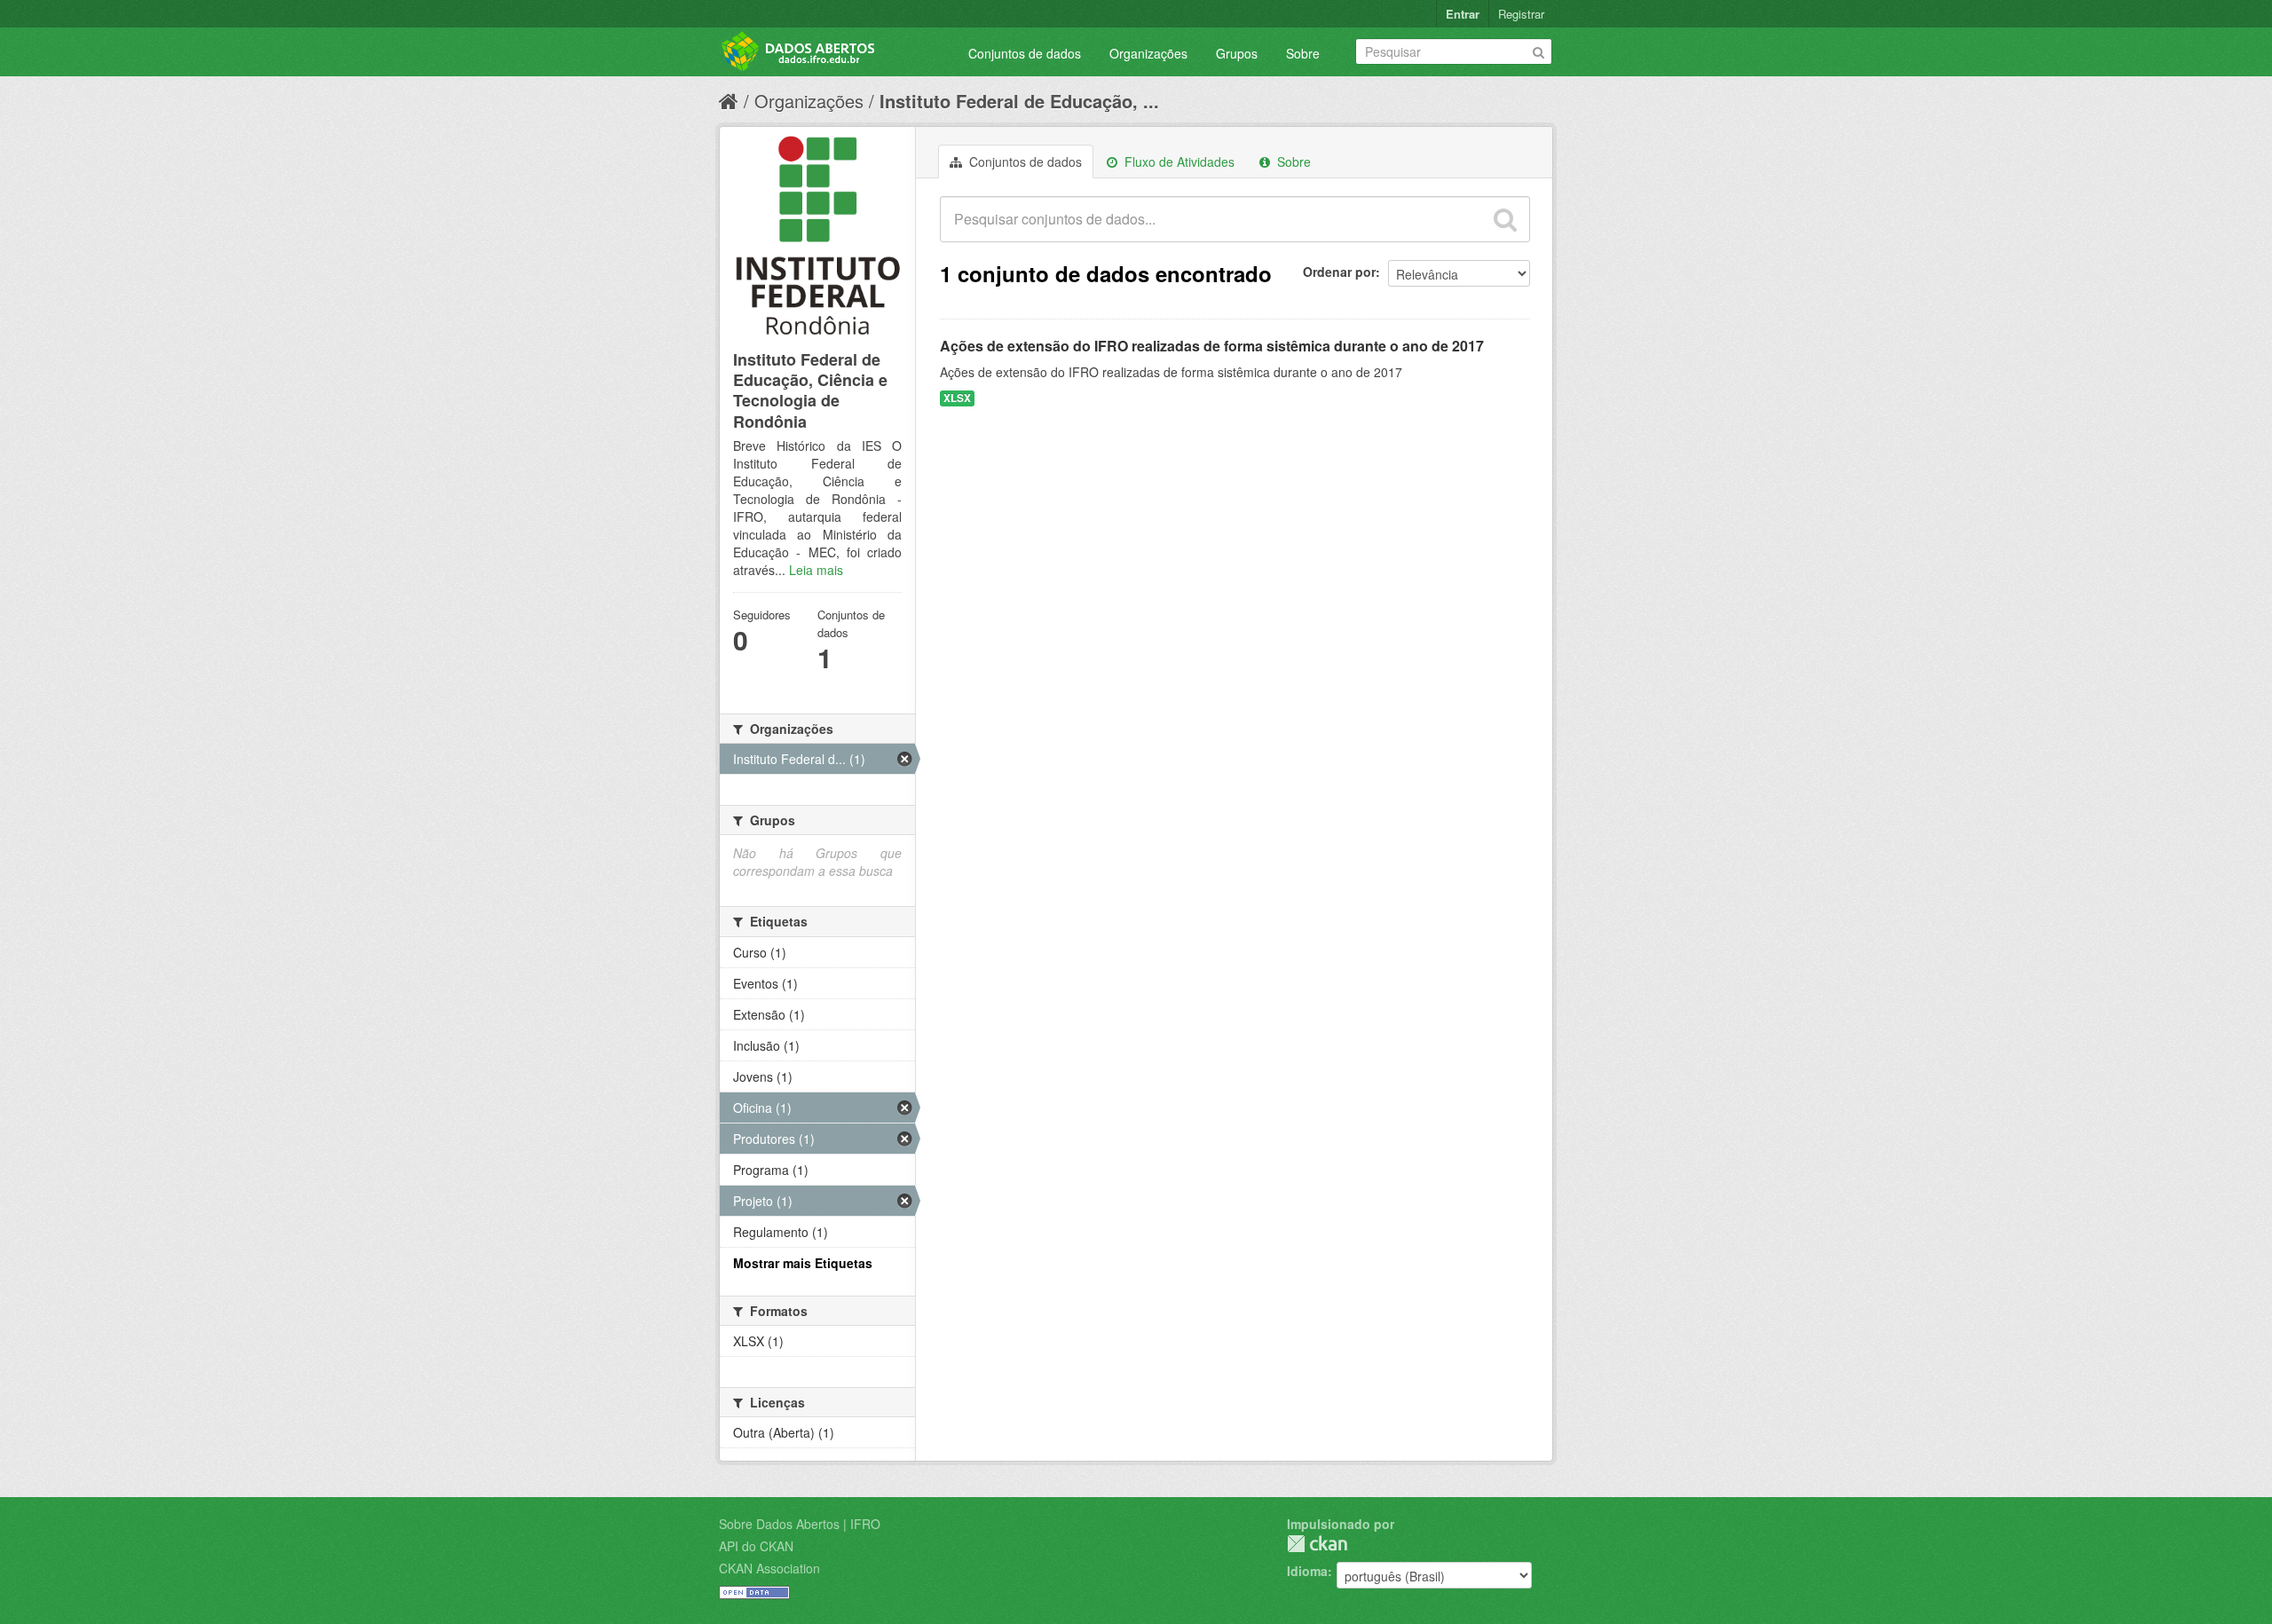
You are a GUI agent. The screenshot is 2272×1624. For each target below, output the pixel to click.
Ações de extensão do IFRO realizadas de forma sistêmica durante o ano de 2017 (1212, 346)
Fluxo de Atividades (1178, 162)
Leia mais (816, 570)
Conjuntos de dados (1025, 53)
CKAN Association (769, 1568)
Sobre (1303, 53)
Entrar (1463, 14)
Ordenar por (1339, 272)
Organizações (1148, 53)
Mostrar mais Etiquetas (803, 1263)
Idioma (1307, 1571)
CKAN (1317, 1544)
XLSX (957, 398)
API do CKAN (756, 1546)
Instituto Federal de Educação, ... (1019, 101)
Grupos (1237, 53)
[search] (1505, 219)
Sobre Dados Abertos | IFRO (800, 1524)
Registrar (1521, 14)
